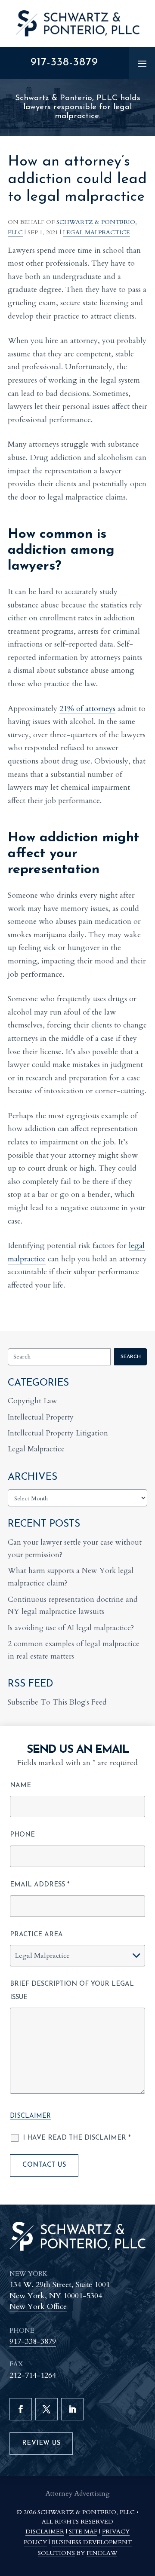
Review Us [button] (41, 2443)
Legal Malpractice (96, 232)
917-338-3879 (64, 63)
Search (131, 1357)
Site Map (83, 2532)
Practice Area (36, 1935)
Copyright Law (33, 1401)
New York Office (38, 2307)
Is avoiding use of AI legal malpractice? (71, 1628)
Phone (22, 1835)
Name (20, 1786)
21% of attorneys (87, 709)
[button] (142, 63)
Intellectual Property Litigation (58, 1433)
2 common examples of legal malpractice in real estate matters (74, 1650)
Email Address (40, 1885)
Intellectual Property (41, 1417)
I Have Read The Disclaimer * (77, 2138)
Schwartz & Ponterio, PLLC (86, 2512)
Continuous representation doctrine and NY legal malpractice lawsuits (73, 1606)
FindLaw (102, 2553)
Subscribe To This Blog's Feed (57, 1702)
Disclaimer (30, 2116)
